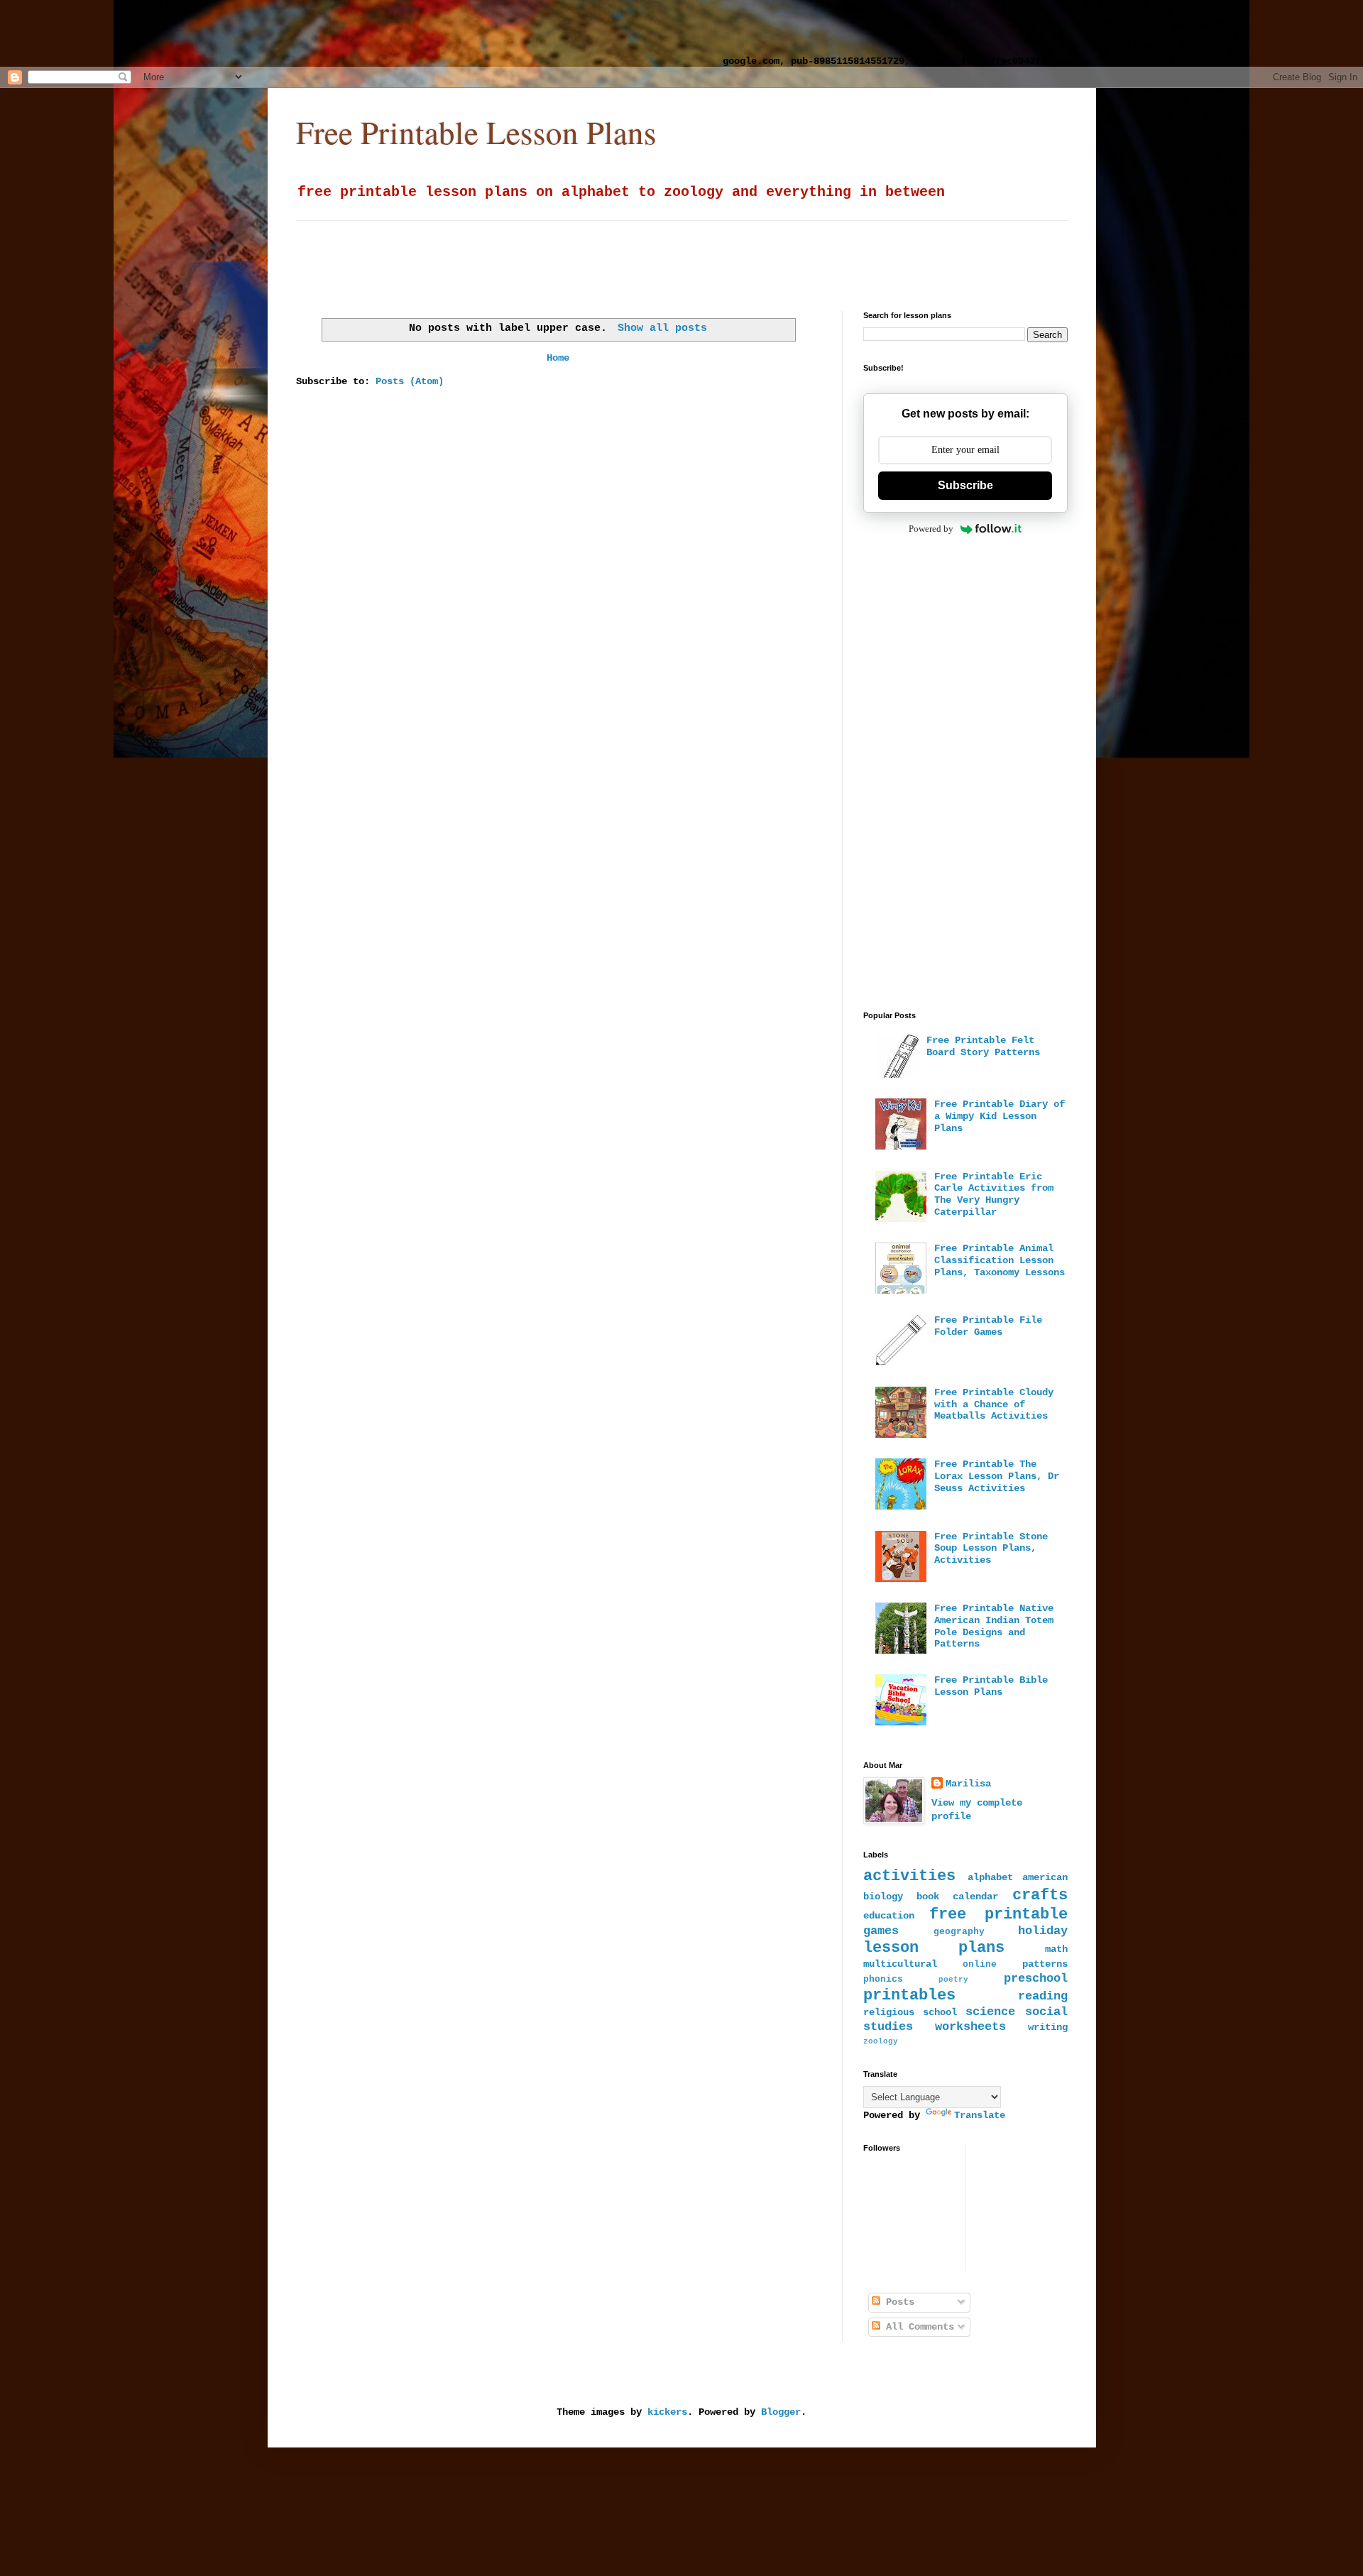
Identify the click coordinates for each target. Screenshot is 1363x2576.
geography (959, 1932)
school (940, 2012)
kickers (667, 2412)
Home (558, 358)
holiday (1043, 1931)
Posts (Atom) (410, 381)
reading (1043, 1996)
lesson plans (934, 1948)
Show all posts (662, 328)
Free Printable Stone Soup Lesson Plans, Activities (991, 1549)
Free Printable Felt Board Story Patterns (983, 1046)
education (889, 1916)
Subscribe (965, 485)
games (881, 1931)
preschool (1036, 1979)
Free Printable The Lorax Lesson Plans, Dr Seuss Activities (997, 1476)
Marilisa (968, 1784)
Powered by (931, 529)
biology (883, 1896)
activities (909, 1876)
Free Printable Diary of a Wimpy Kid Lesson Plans (1000, 1116)
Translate (980, 2115)
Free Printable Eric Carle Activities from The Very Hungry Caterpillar (994, 1194)
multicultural (900, 1964)
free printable (998, 1914)
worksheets (970, 2027)
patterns (1045, 1964)
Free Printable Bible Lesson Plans (991, 1686)
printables (909, 1995)
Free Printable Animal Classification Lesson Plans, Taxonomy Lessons (1000, 1260)
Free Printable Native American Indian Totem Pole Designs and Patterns (994, 1626)
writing (1048, 2027)
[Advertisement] (373, 32)
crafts (1040, 1895)
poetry (953, 1980)
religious (889, 2012)
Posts (897, 2302)
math (1056, 1949)
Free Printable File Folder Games (988, 1326)
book (928, 1896)
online (980, 1965)
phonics (883, 1980)
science (990, 2012)
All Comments (917, 2327)
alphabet (990, 1877)
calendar (975, 1896)
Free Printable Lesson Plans (476, 132)
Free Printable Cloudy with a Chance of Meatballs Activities (994, 1404)
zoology (881, 2041)
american (1045, 1877)
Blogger (781, 2412)
